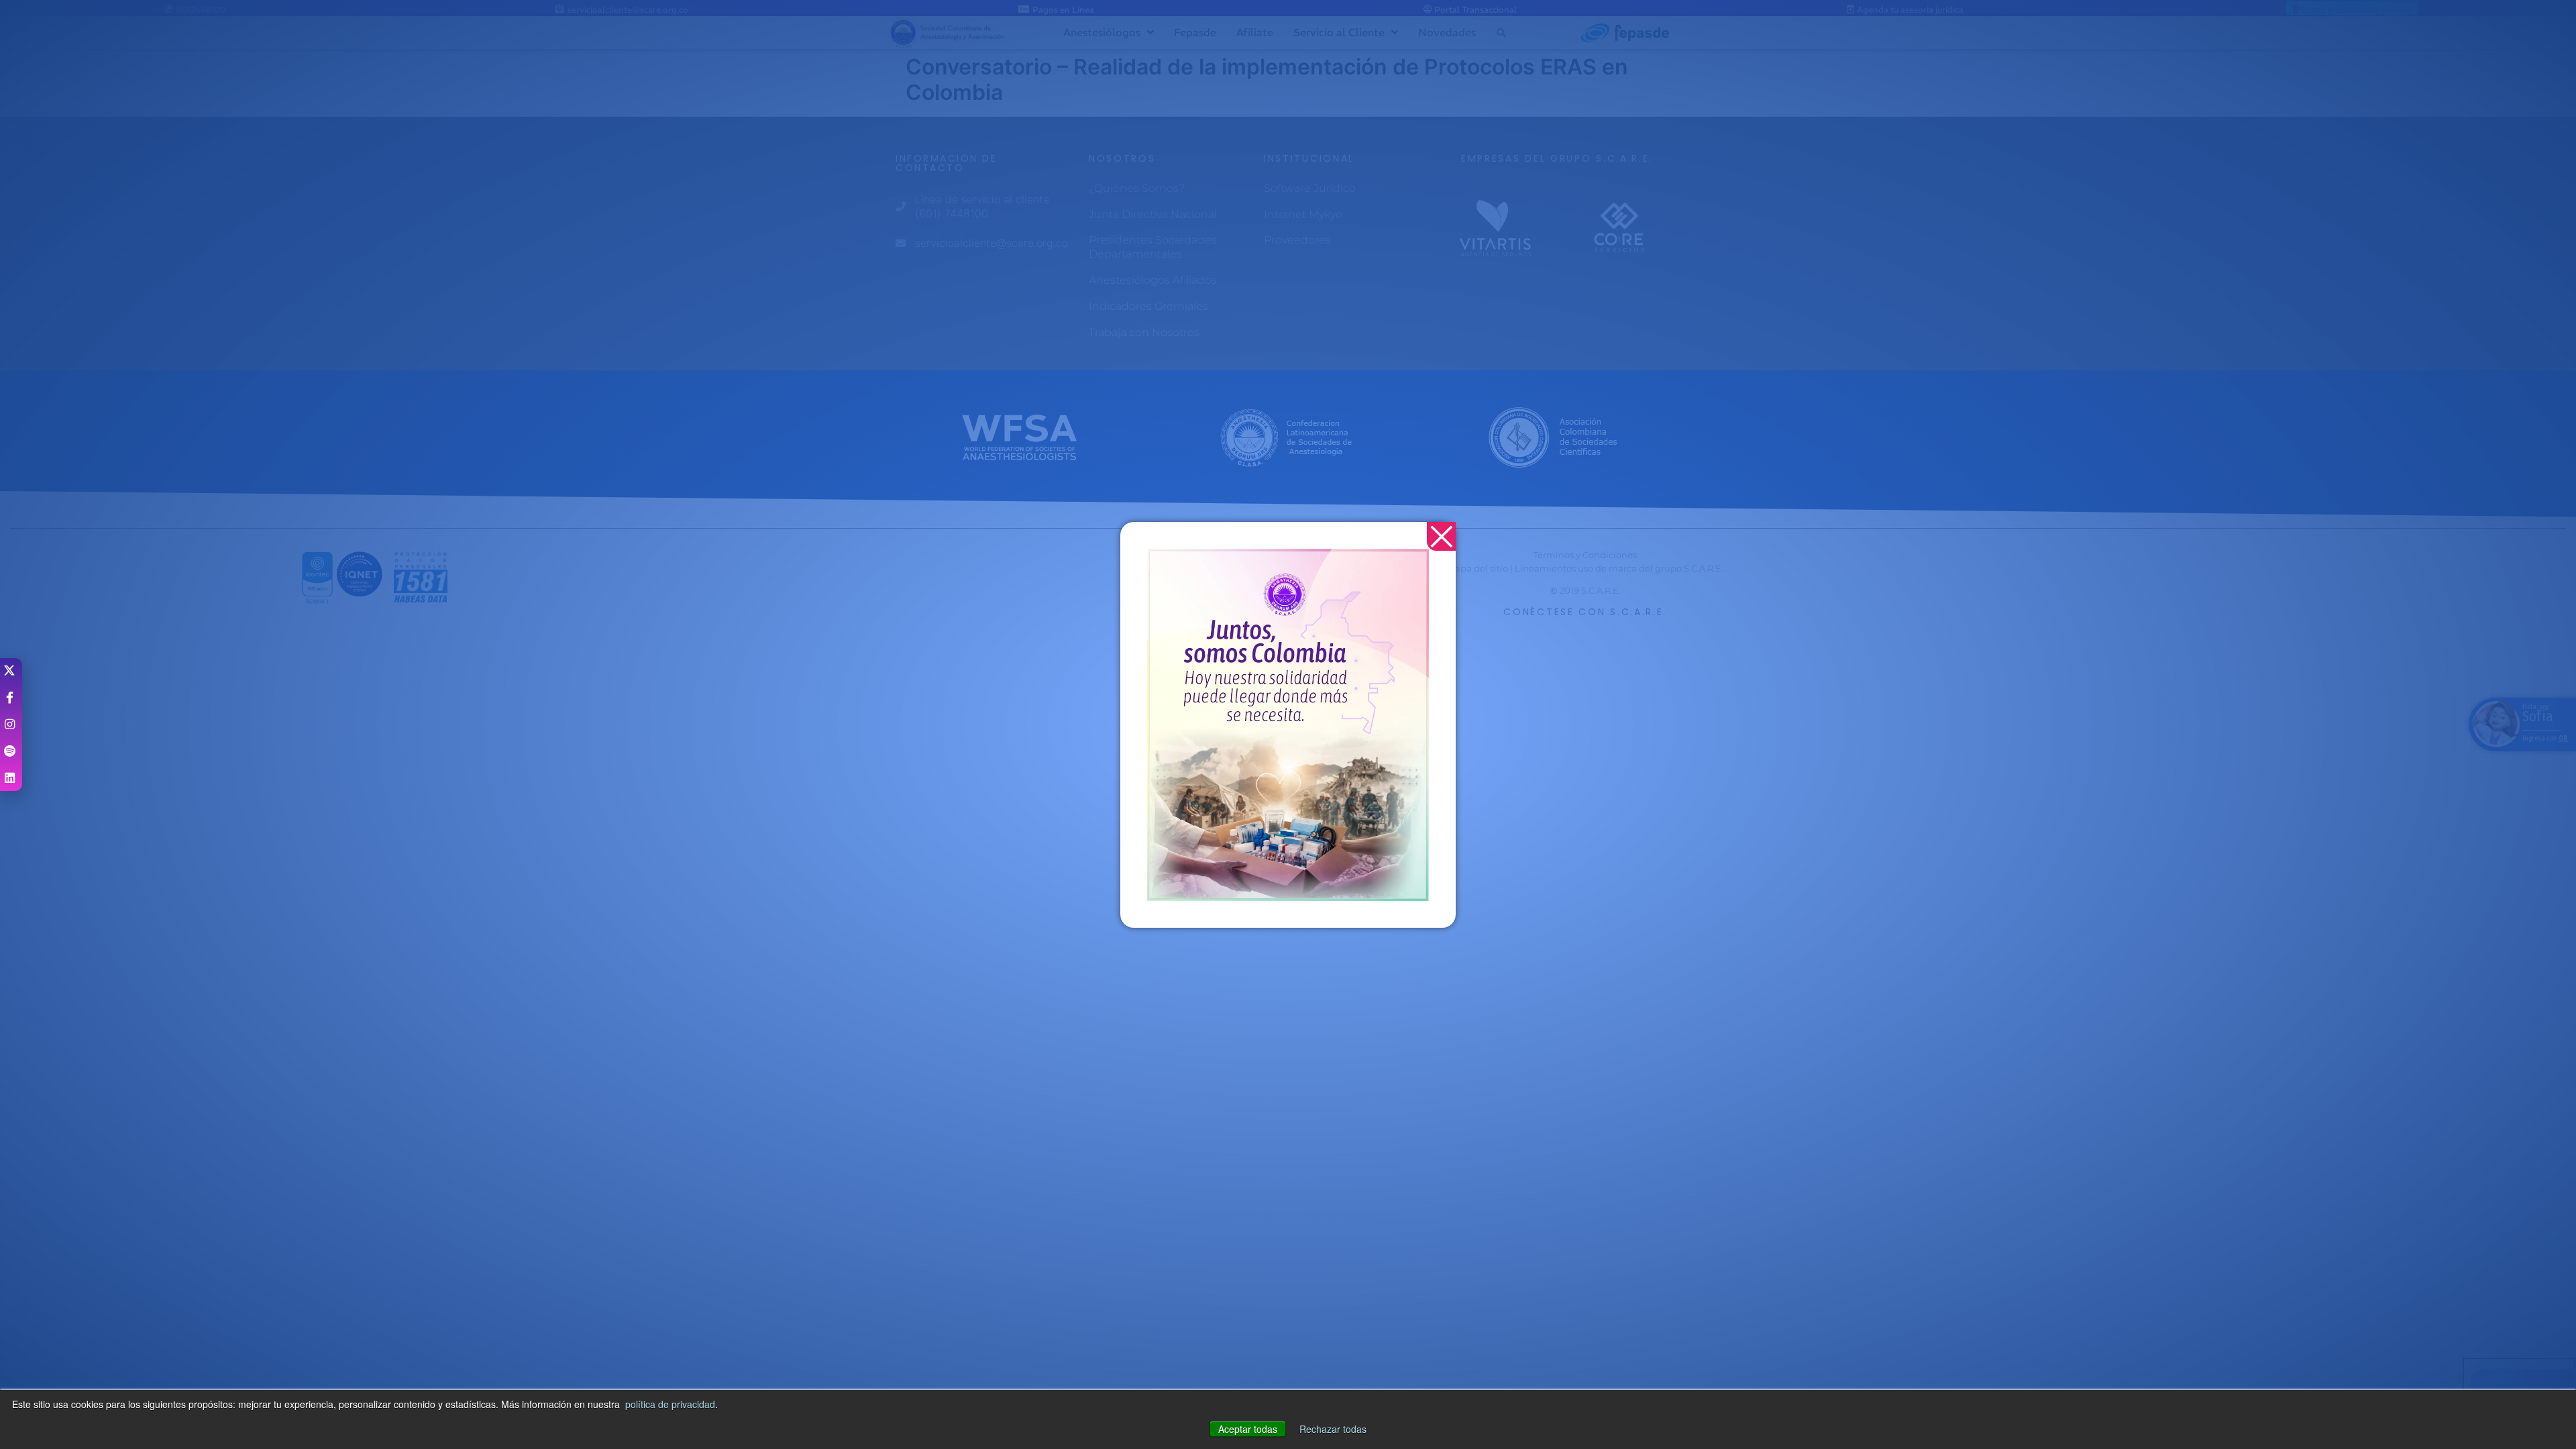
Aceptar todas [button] (1248, 1429)
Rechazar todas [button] (1333, 1429)
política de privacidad (670, 1404)
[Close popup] (1441, 536)
